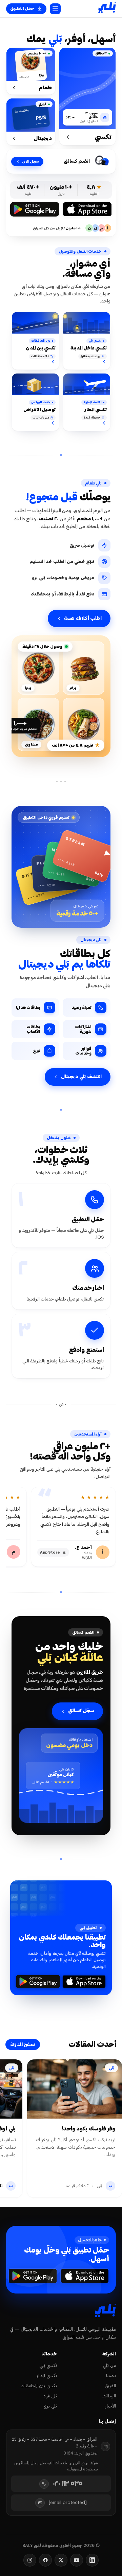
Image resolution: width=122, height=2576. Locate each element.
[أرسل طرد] (53, 423)
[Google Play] (35, 209)
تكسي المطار (47, 2376)
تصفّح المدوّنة (23, 2044)
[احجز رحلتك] (104, 362)
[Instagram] (30, 2560)
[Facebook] (45, 2560)
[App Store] (87, 209)
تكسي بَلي (48, 2365)
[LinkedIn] (92, 2560)
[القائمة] (55, 9)
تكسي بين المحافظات (39, 2386)
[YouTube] (77, 2560)
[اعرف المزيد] (53, 362)
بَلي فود (50, 2396)
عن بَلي (109, 2365)
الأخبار (110, 2406)
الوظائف (109, 2396)
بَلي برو (50, 2406)
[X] (61, 2560)
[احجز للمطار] (104, 423)
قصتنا (111, 2376)
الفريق (110, 2386)
